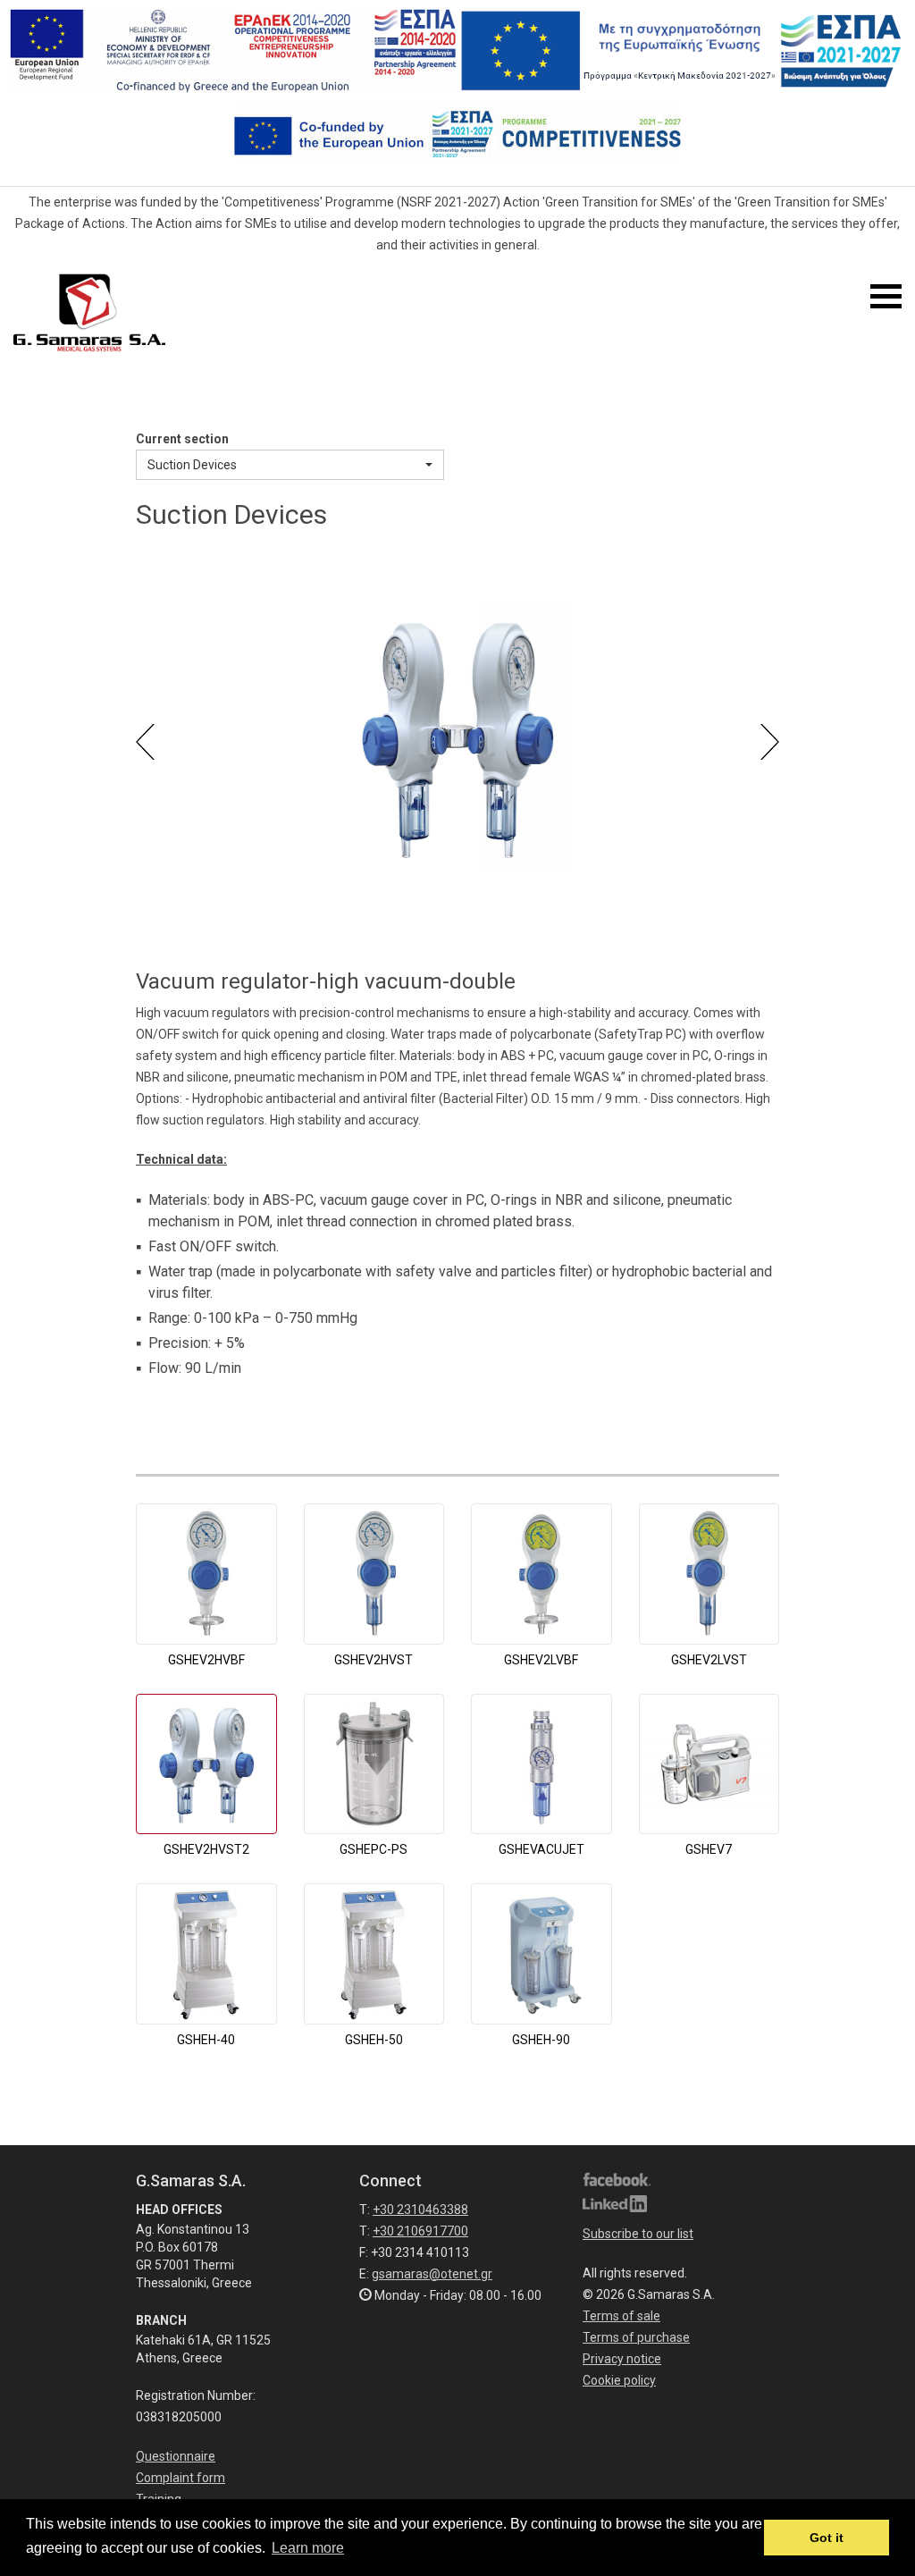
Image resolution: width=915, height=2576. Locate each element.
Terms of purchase (636, 2337)
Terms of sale (621, 2316)
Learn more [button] (308, 2548)
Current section (182, 439)
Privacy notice (622, 2359)
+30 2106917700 (420, 2231)
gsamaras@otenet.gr (432, 2274)
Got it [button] (827, 2538)
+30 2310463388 (420, 2210)
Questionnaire (176, 2456)
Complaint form (180, 2478)
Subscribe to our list (638, 2234)
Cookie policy (619, 2380)
